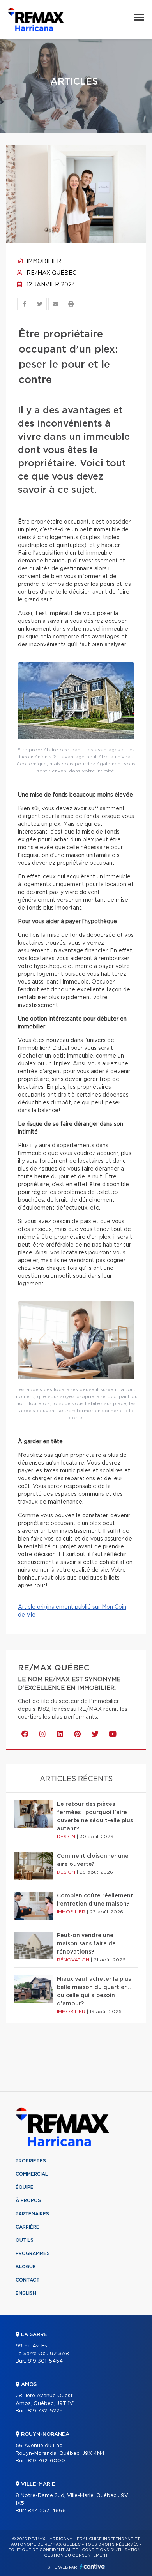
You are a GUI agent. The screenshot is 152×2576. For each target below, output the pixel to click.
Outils (25, 2240)
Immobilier (43, 261)
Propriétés (31, 2161)
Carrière (27, 2227)
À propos (28, 2200)
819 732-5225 (45, 2411)
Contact (28, 2280)
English (26, 2293)
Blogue (26, 2267)
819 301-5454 (45, 2361)
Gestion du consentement (76, 2555)
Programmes (33, 2253)
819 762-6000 (46, 2461)
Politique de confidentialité (43, 2550)
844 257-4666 (47, 2511)
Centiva (92, 2566)
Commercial (32, 2174)
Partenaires (32, 2214)
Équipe (25, 2187)
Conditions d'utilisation (111, 2550)
